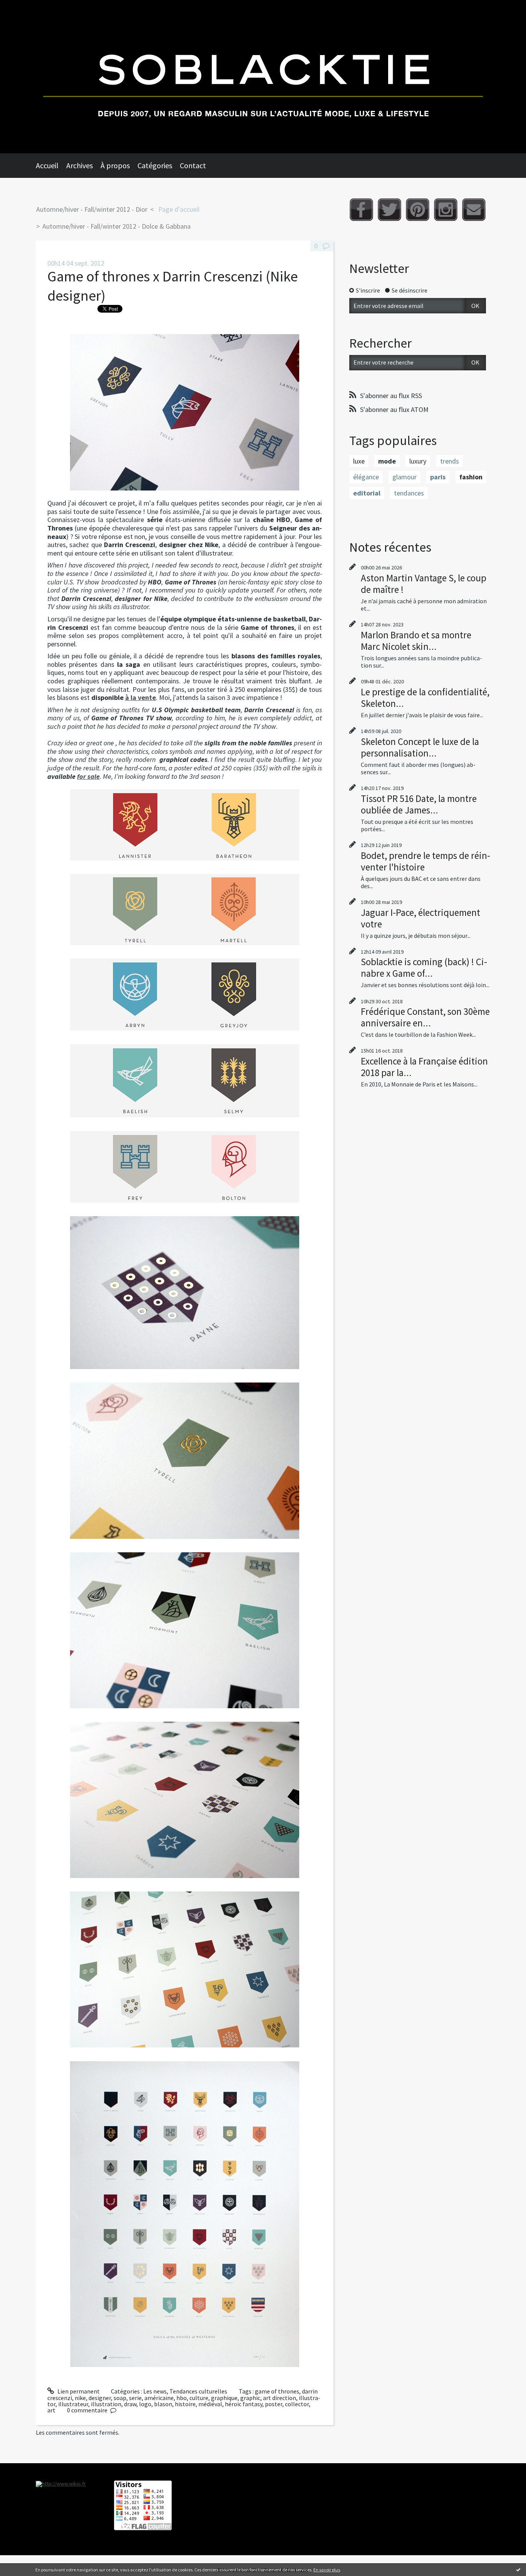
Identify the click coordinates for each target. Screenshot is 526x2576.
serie (135, 2398)
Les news (155, 2391)
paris (438, 477)
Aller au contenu (25, 7)
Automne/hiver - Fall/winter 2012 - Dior (92, 209)
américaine (159, 2398)
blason (163, 2404)
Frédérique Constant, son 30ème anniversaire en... (425, 1017)
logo (145, 2404)
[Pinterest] (418, 210)
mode (387, 461)
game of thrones (277, 2391)
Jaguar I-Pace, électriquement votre (420, 918)
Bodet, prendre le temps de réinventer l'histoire (425, 861)
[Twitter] (389, 210)
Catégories (155, 165)
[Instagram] (446, 210)
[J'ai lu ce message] (518, 2569)
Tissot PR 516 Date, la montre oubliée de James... (419, 804)
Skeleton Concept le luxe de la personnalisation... (420, 747)
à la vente (141, 697)
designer (100, 2398)
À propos (115, 165)
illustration (106, 2404)
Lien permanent (78, 2391)
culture (199, 2398)
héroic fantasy (244, 2404)
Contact (193, 165)
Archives (80, 165)
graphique (224, 2398)
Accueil (47, 165)
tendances (409, 493)
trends (450, 461)
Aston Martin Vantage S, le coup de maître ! (424, 584)
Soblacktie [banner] (263, 77)
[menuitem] (51, 166)
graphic (250, 2398)
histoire (185, 2404)
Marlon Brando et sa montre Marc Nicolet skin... (416, 641)
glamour (405, 477)
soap (120, 2398)
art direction (280, 2398)
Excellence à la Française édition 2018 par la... (424, 1067)
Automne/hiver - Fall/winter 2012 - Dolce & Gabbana (116, 226)
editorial (367, 493)
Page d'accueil (179, 209)
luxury (418, 461)
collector (297, 2404)
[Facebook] (361, 210)
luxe (359, 461)
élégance (366, 477)
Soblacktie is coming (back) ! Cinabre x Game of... (424, 967)
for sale (88, 776)
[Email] (474, 210)
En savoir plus (327, 2570)
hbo (182, 2398)
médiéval (210, 2404)
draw (130, 2404)
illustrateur (73, 2404)
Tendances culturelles (198, 2391)
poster (274, 2404)
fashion (471, 477)
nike (80, 2398)
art (51, 2410)
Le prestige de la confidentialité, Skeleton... (425, 698)
